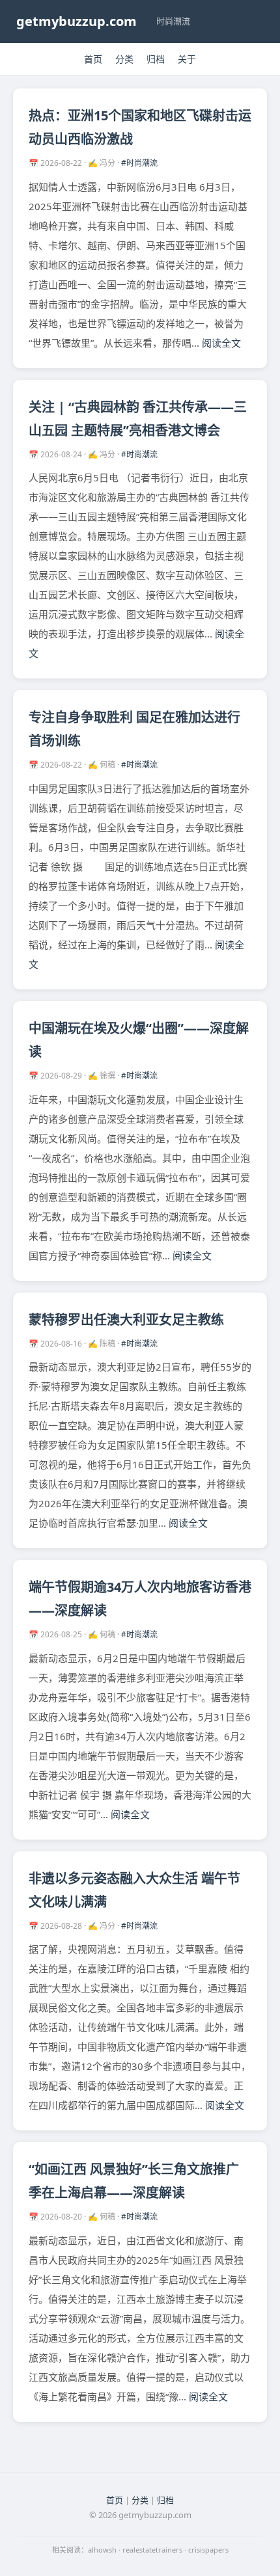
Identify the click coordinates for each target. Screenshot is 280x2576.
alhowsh (102, 2550)
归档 (156, 59)
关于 (187, 59)
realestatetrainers (152, 2550)
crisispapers (208, 2550)
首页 (93, 59)
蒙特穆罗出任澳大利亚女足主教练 (126, 1320)
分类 (124, 59)
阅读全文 (221, 343)
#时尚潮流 (139, 163)
